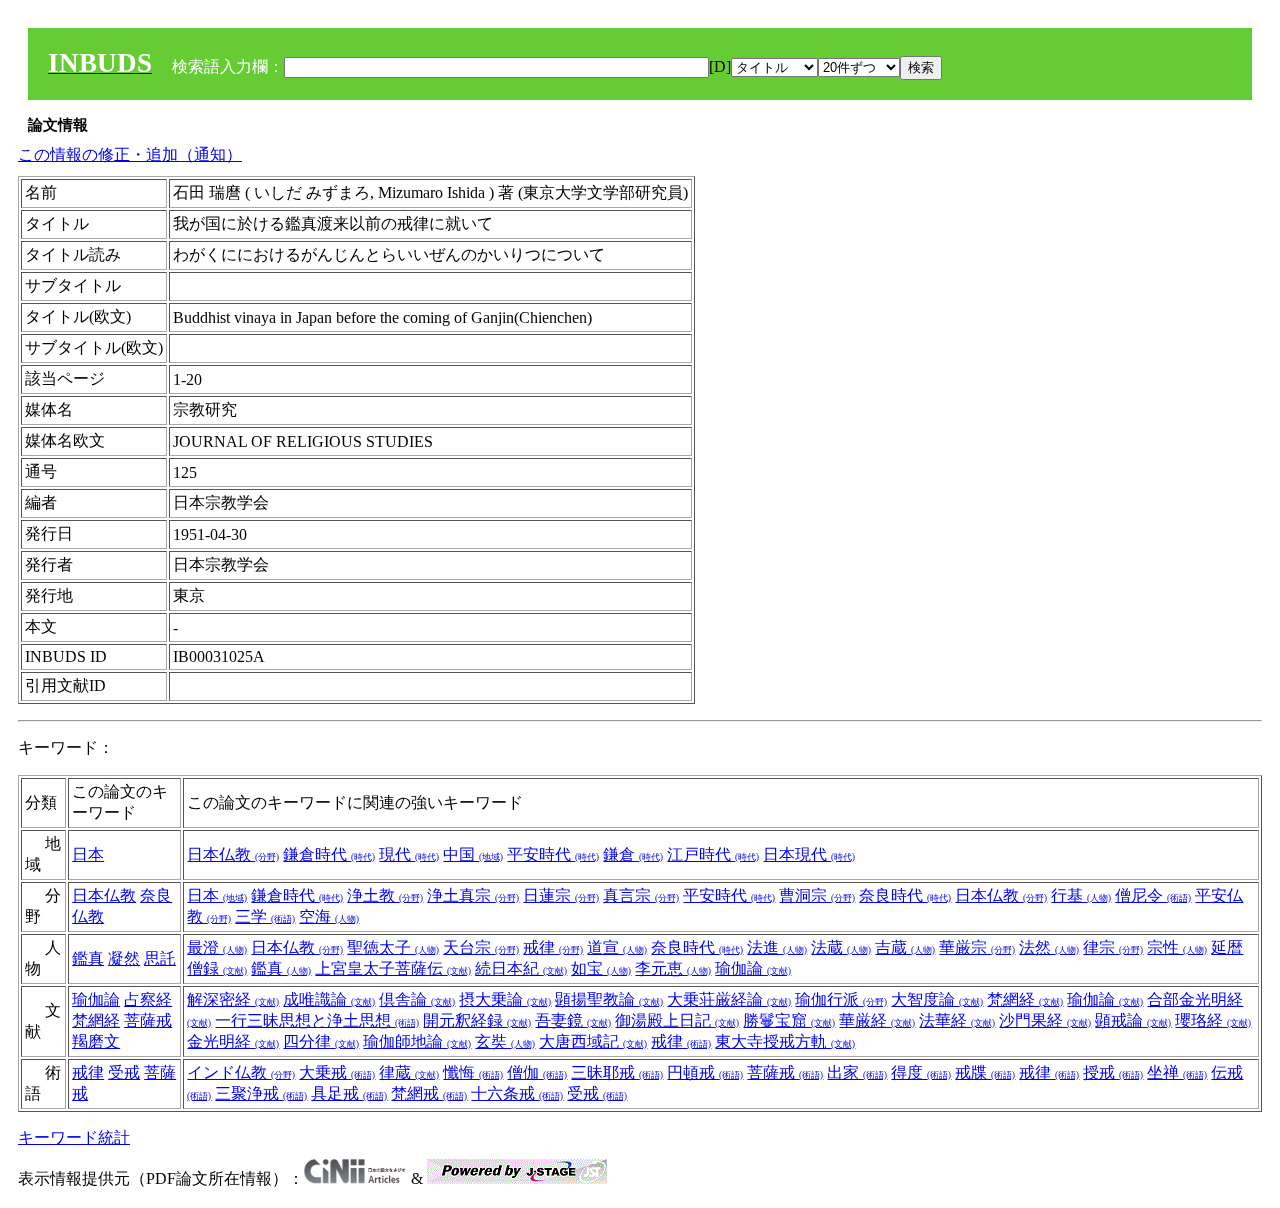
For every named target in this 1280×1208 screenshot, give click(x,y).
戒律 (553, 947)
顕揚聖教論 (609, 999)
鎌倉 (633, 854)
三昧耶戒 (617, 1072)
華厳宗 (977, 947)
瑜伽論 (753, 968)
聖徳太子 (393, 947)
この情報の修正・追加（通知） (130, 154)
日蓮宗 (561, 895)
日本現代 (809, 854)
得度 (921, 1072)
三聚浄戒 (261, 1093)
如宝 (601, 968)
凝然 (124, 958)
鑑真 (88, 958)
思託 (160, 958)
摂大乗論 (505, 999)
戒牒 (985, 1072)
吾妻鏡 (573, 1020)
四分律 (321, 1041)
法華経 (957, 1020)
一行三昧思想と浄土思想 (317, 1020)
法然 (1049, 947)
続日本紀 (521, 968)
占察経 (148, 999)
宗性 (1177, 947)
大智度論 (937, 999)
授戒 (1113, 1072)
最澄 (217, 947)
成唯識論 (329, 999)
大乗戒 (337, 1072)
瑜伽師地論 (417, 1041)
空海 (329, 916)
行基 (1081, 895)
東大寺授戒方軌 (785, 1041)
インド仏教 (241, 1072)
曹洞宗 (817, 895)
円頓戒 (705, 1072)
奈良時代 (905, 895)
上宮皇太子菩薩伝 (393, 968)
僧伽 (537, 1072)
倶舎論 (417, 999)
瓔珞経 (1213, 1020)
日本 (88, 854)
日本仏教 (233, 854)
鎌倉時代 (329, 854)
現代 (409, 854)
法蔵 (841, 947)
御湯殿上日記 (677, 1020)
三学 (265, 916)
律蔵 (409, 1072)
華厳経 (877, 1020)
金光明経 (233, 1041)
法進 (777, 947)
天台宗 (481, 947)
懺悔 (473, 1072)
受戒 (124, 1072)
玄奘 (505, 1041)
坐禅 (1177, 1072)
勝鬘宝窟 (789, 1020)
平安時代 (553, 854)
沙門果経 (1045, 1020)
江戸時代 (713, 854)
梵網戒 (429, 1093)
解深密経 (233, 999)
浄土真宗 (473, 895)
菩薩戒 (785, 1072)
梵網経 (96, 1020)
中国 (473, 854)
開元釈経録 (477, 1020)
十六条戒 (517, 1093)
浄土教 (385, 895)
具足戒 (349, 1093)
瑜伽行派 (841, 999)
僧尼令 (1153, 895)
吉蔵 (905, 947)
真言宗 (641, 895)
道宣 (617, 947)
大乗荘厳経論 (729, 999)
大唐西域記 (593, 1041)
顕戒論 (1133, 1020)
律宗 (1113, 947)
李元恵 (673, 968)
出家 (857, 1072)
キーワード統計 (74, 1137)
